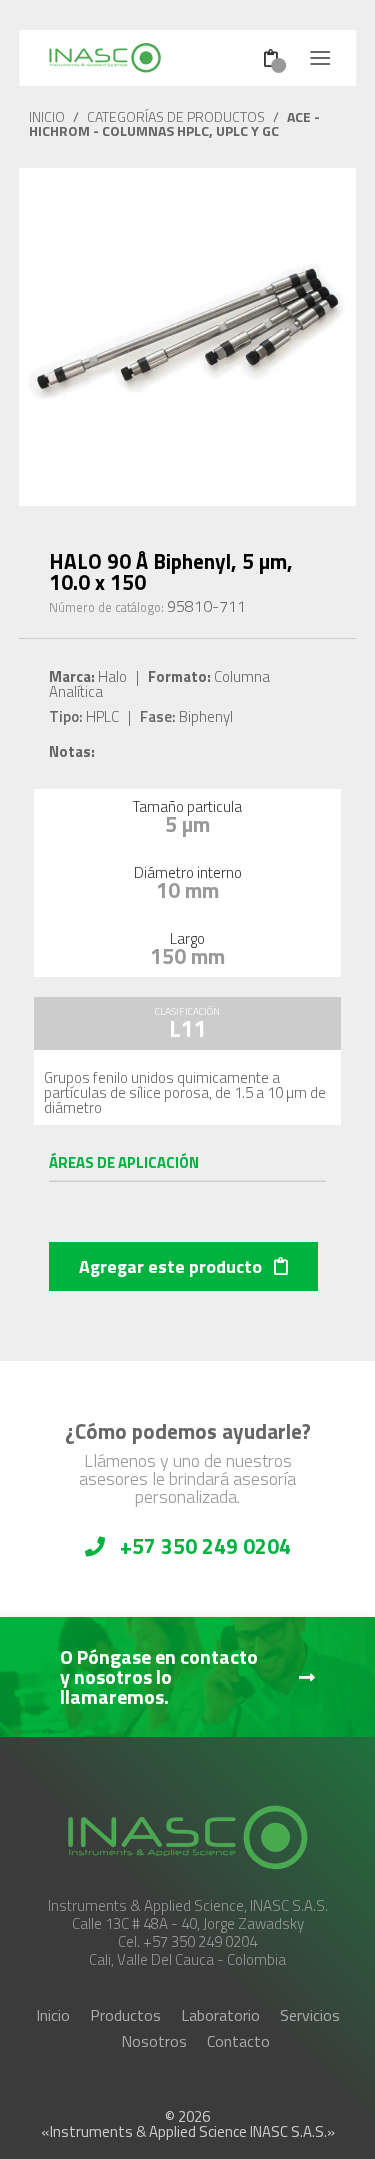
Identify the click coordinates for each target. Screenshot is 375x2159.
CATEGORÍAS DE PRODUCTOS (176, 116)
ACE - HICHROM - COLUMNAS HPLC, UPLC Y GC (174, 123)
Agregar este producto (172, 1266)
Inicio (53, 2015)
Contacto (238, 2041)
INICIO (47, 116)
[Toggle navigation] (320, 58)
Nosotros (154, 2041)
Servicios (310, 2015)
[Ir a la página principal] (126, 58)
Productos (125, 2015)
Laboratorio (220, 2015)
